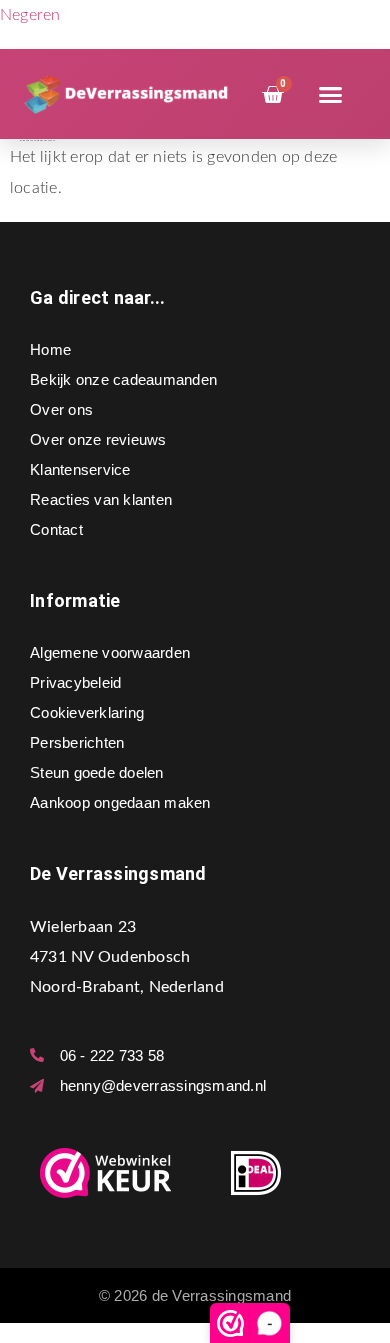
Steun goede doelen (97, 772)
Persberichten (77, 742)
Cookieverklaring (87, 712)
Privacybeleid (75, 682)
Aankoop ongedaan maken (120, 802)
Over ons (61, 409)
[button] (331, 95)
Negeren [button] (30, 15)
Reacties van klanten (101, 499)
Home (50, 349)
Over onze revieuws (98, 439)
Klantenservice (80, 469)
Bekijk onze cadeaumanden (123, 379)
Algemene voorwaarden (110, 652)
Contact (56, 529)
